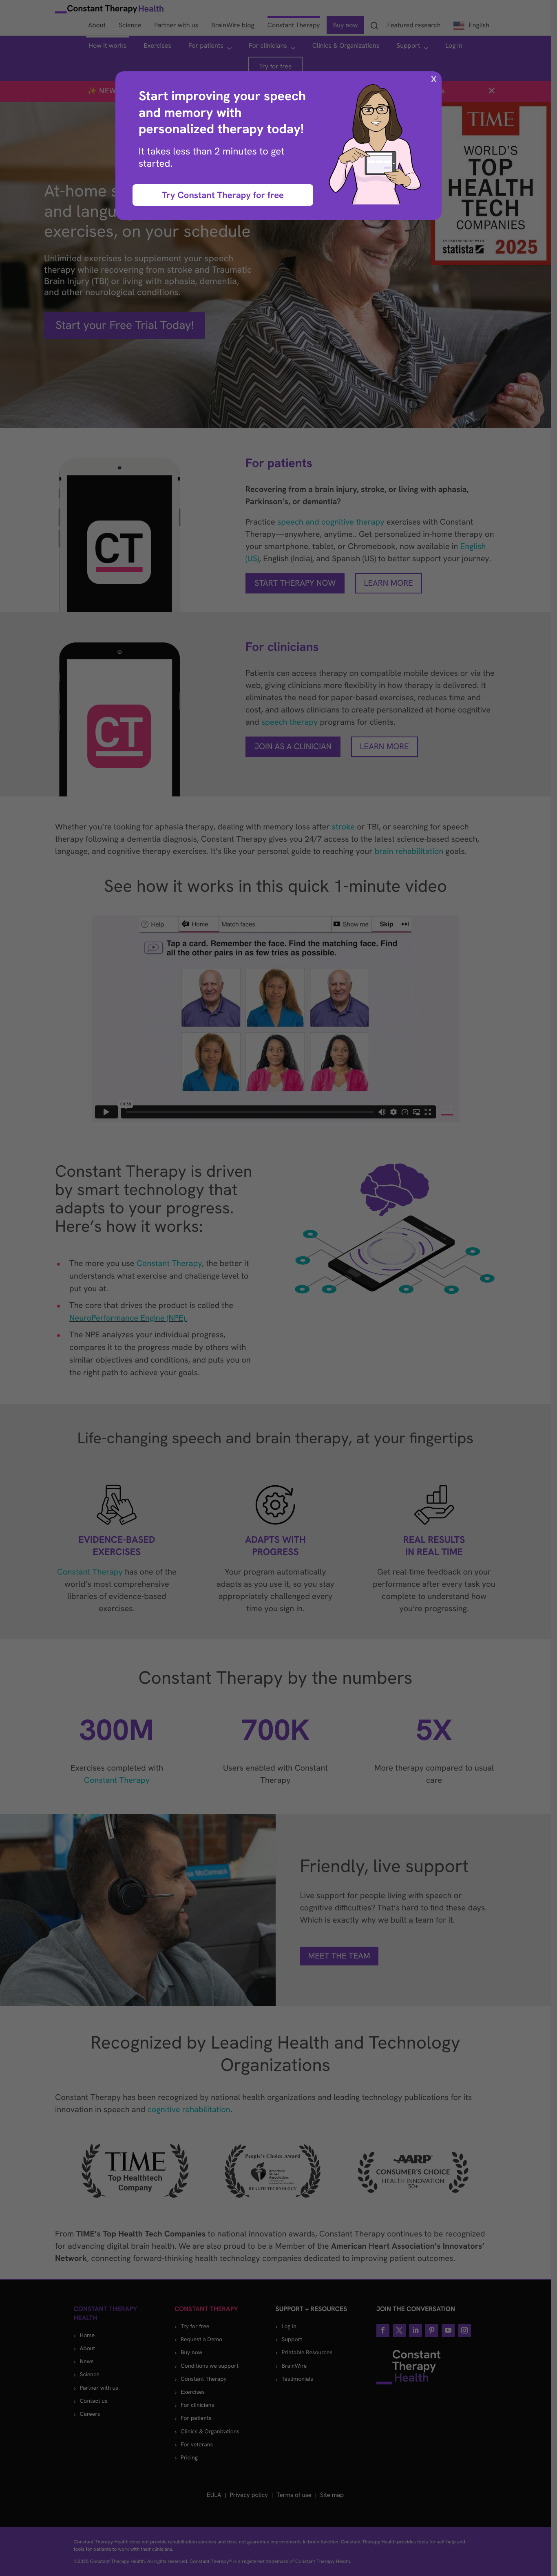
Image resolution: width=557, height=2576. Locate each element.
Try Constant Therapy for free (223, 195)
